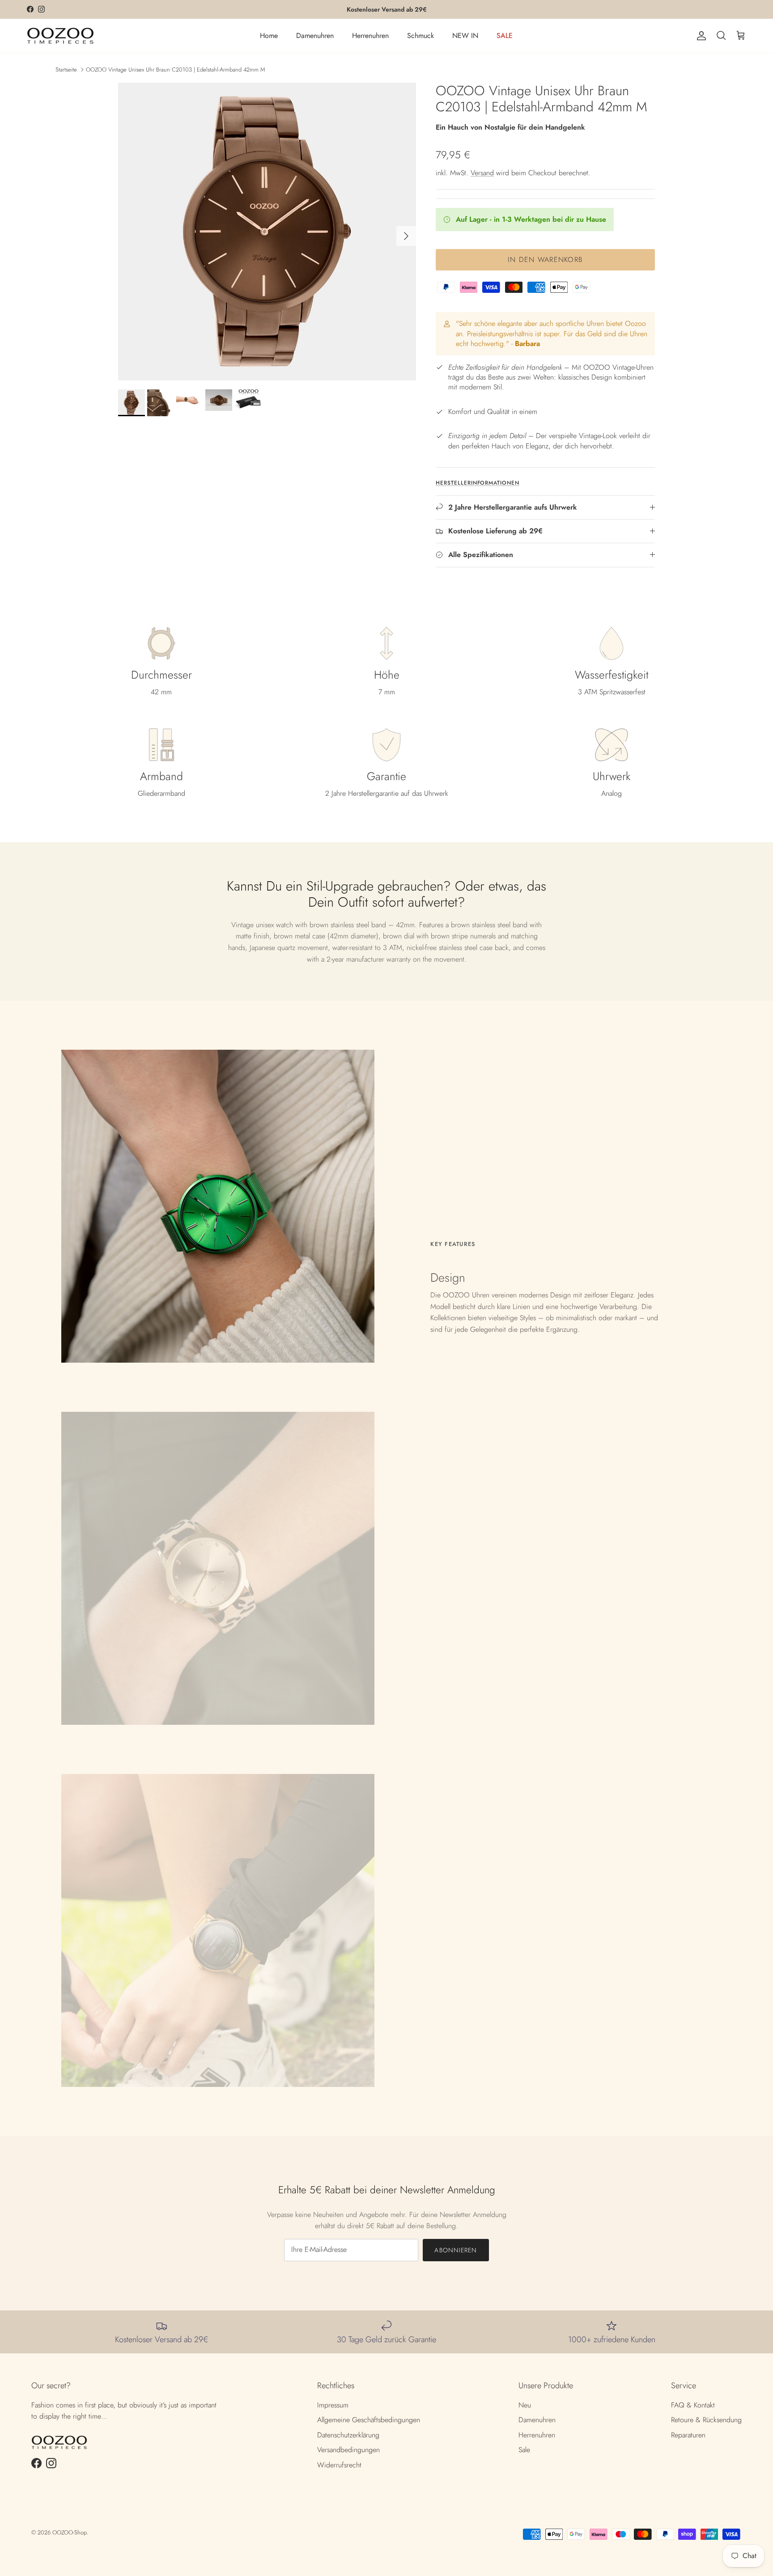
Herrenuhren (370, 36)
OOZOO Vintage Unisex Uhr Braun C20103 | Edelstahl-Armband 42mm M (176, 69)
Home (269, 36)
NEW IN (465, 36)
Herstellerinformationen (478, 483)
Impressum (333, 2405)
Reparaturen (688, 2435)
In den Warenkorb (545, 260)
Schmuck (420, 36)
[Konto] (700, 36)
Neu (525, 2405)
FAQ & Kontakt (693, 2405)
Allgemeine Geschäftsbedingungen (369, 2420)
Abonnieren (456, 2250)
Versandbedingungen (348, 2450)
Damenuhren (315, 36)
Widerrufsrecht (339, 2465)
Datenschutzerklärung (348, 2435)
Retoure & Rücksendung (706, 2420)
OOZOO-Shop (69, 2532)
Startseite (66, 69)
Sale (524, 2450)
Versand (482, 173)
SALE (505, 36)
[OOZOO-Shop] (60, 36)
